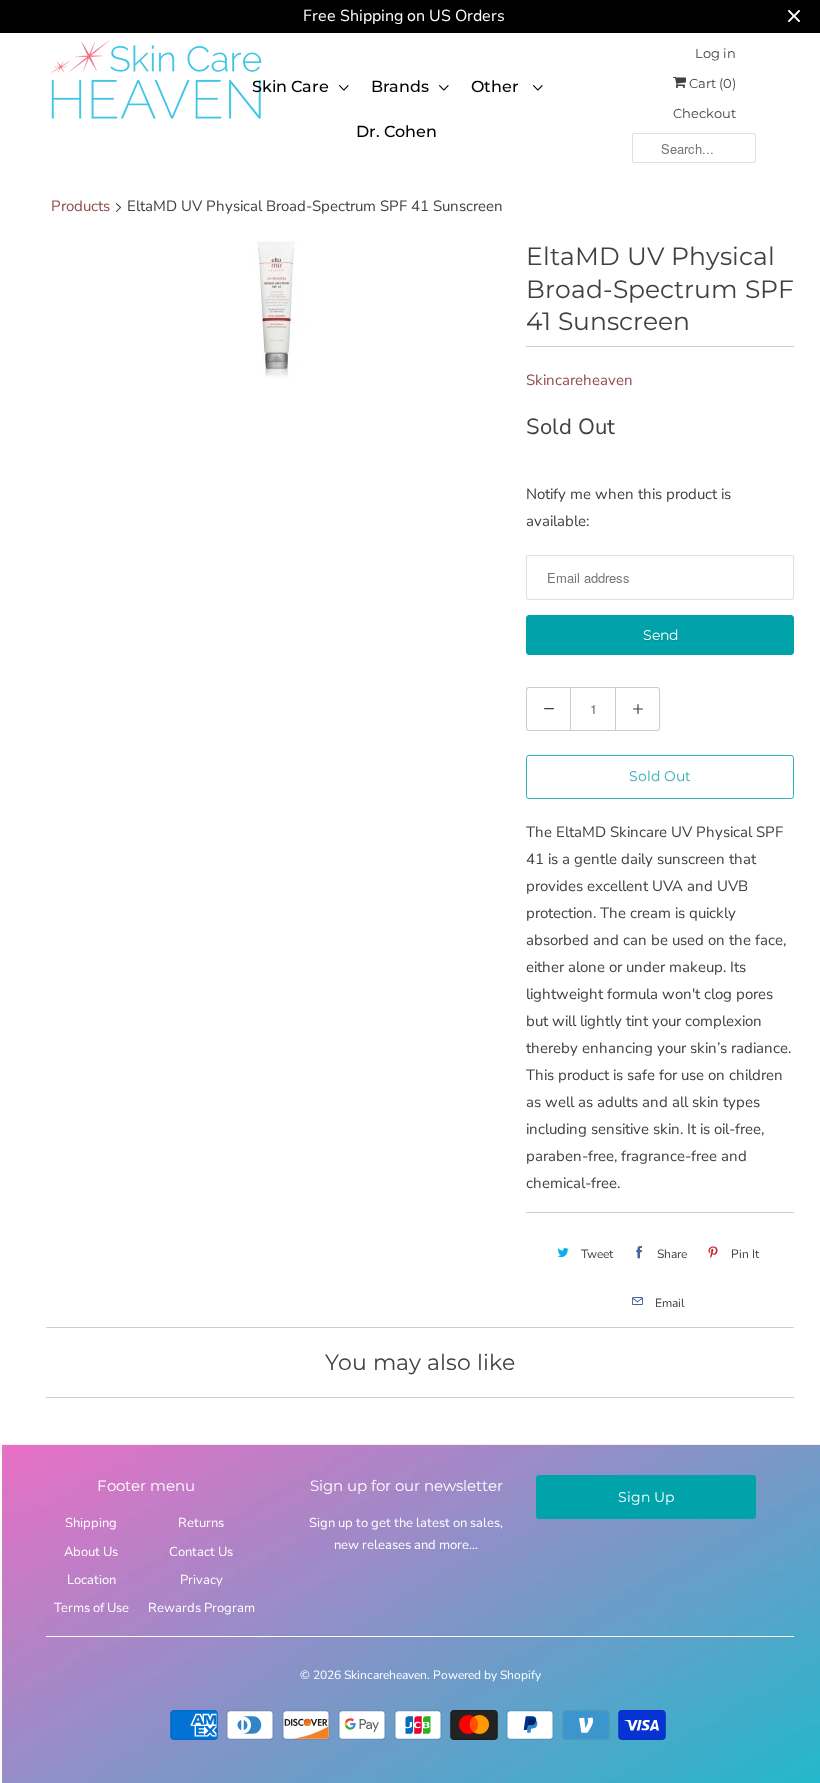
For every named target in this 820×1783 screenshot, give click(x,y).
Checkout (704, 113)
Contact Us (201, 1552)
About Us (91, 1552)
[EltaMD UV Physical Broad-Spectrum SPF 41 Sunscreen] (276, 310)
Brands (400, 86)
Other (497, 86)
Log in (715, 53)
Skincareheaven (579, 380)
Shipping (91, 1523)
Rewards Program (201, 1608)
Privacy (201, 1580)
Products (80, 206)
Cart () (711, 83)
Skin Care (290, 86)
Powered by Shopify (487, 1675)
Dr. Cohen (396, 131)
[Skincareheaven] (156, 121)
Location (91, 1580)
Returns (201, 1523)
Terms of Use (91, 1608)
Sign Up (646, 1497)
